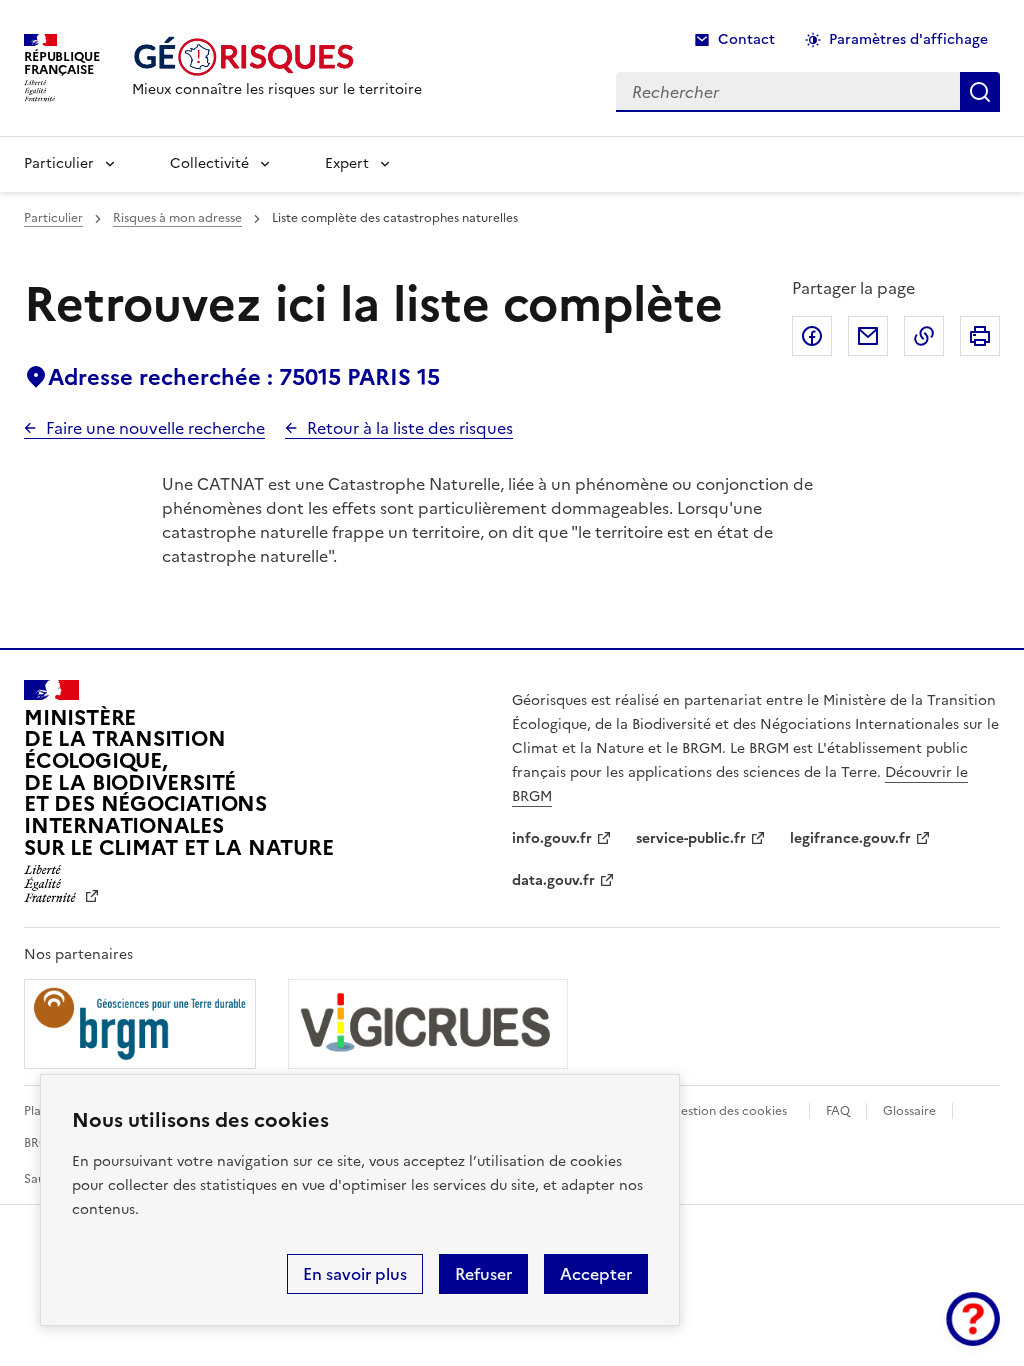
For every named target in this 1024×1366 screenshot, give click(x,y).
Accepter (596, 1274)
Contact (746, 39)
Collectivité (209, 163)
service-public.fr (691, 838)
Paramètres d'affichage (908, 39)
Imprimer (980, 336)
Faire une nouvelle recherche (155, 428)
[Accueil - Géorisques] (277, 56)
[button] (973, 1319)
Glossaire (909, 1111)
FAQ (838, 1111)
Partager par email (868, 336)
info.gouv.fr (552, 838)
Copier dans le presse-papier (924, 336)
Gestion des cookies (729, 1111)
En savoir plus (355, 1274)
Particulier (59, 163)
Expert (347, 163)
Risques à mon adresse (177, 218)
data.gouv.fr (553, 880)
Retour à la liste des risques (410, 428)
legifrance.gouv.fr (850, 838)
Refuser (483, 1274)
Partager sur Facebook (812, 336)
